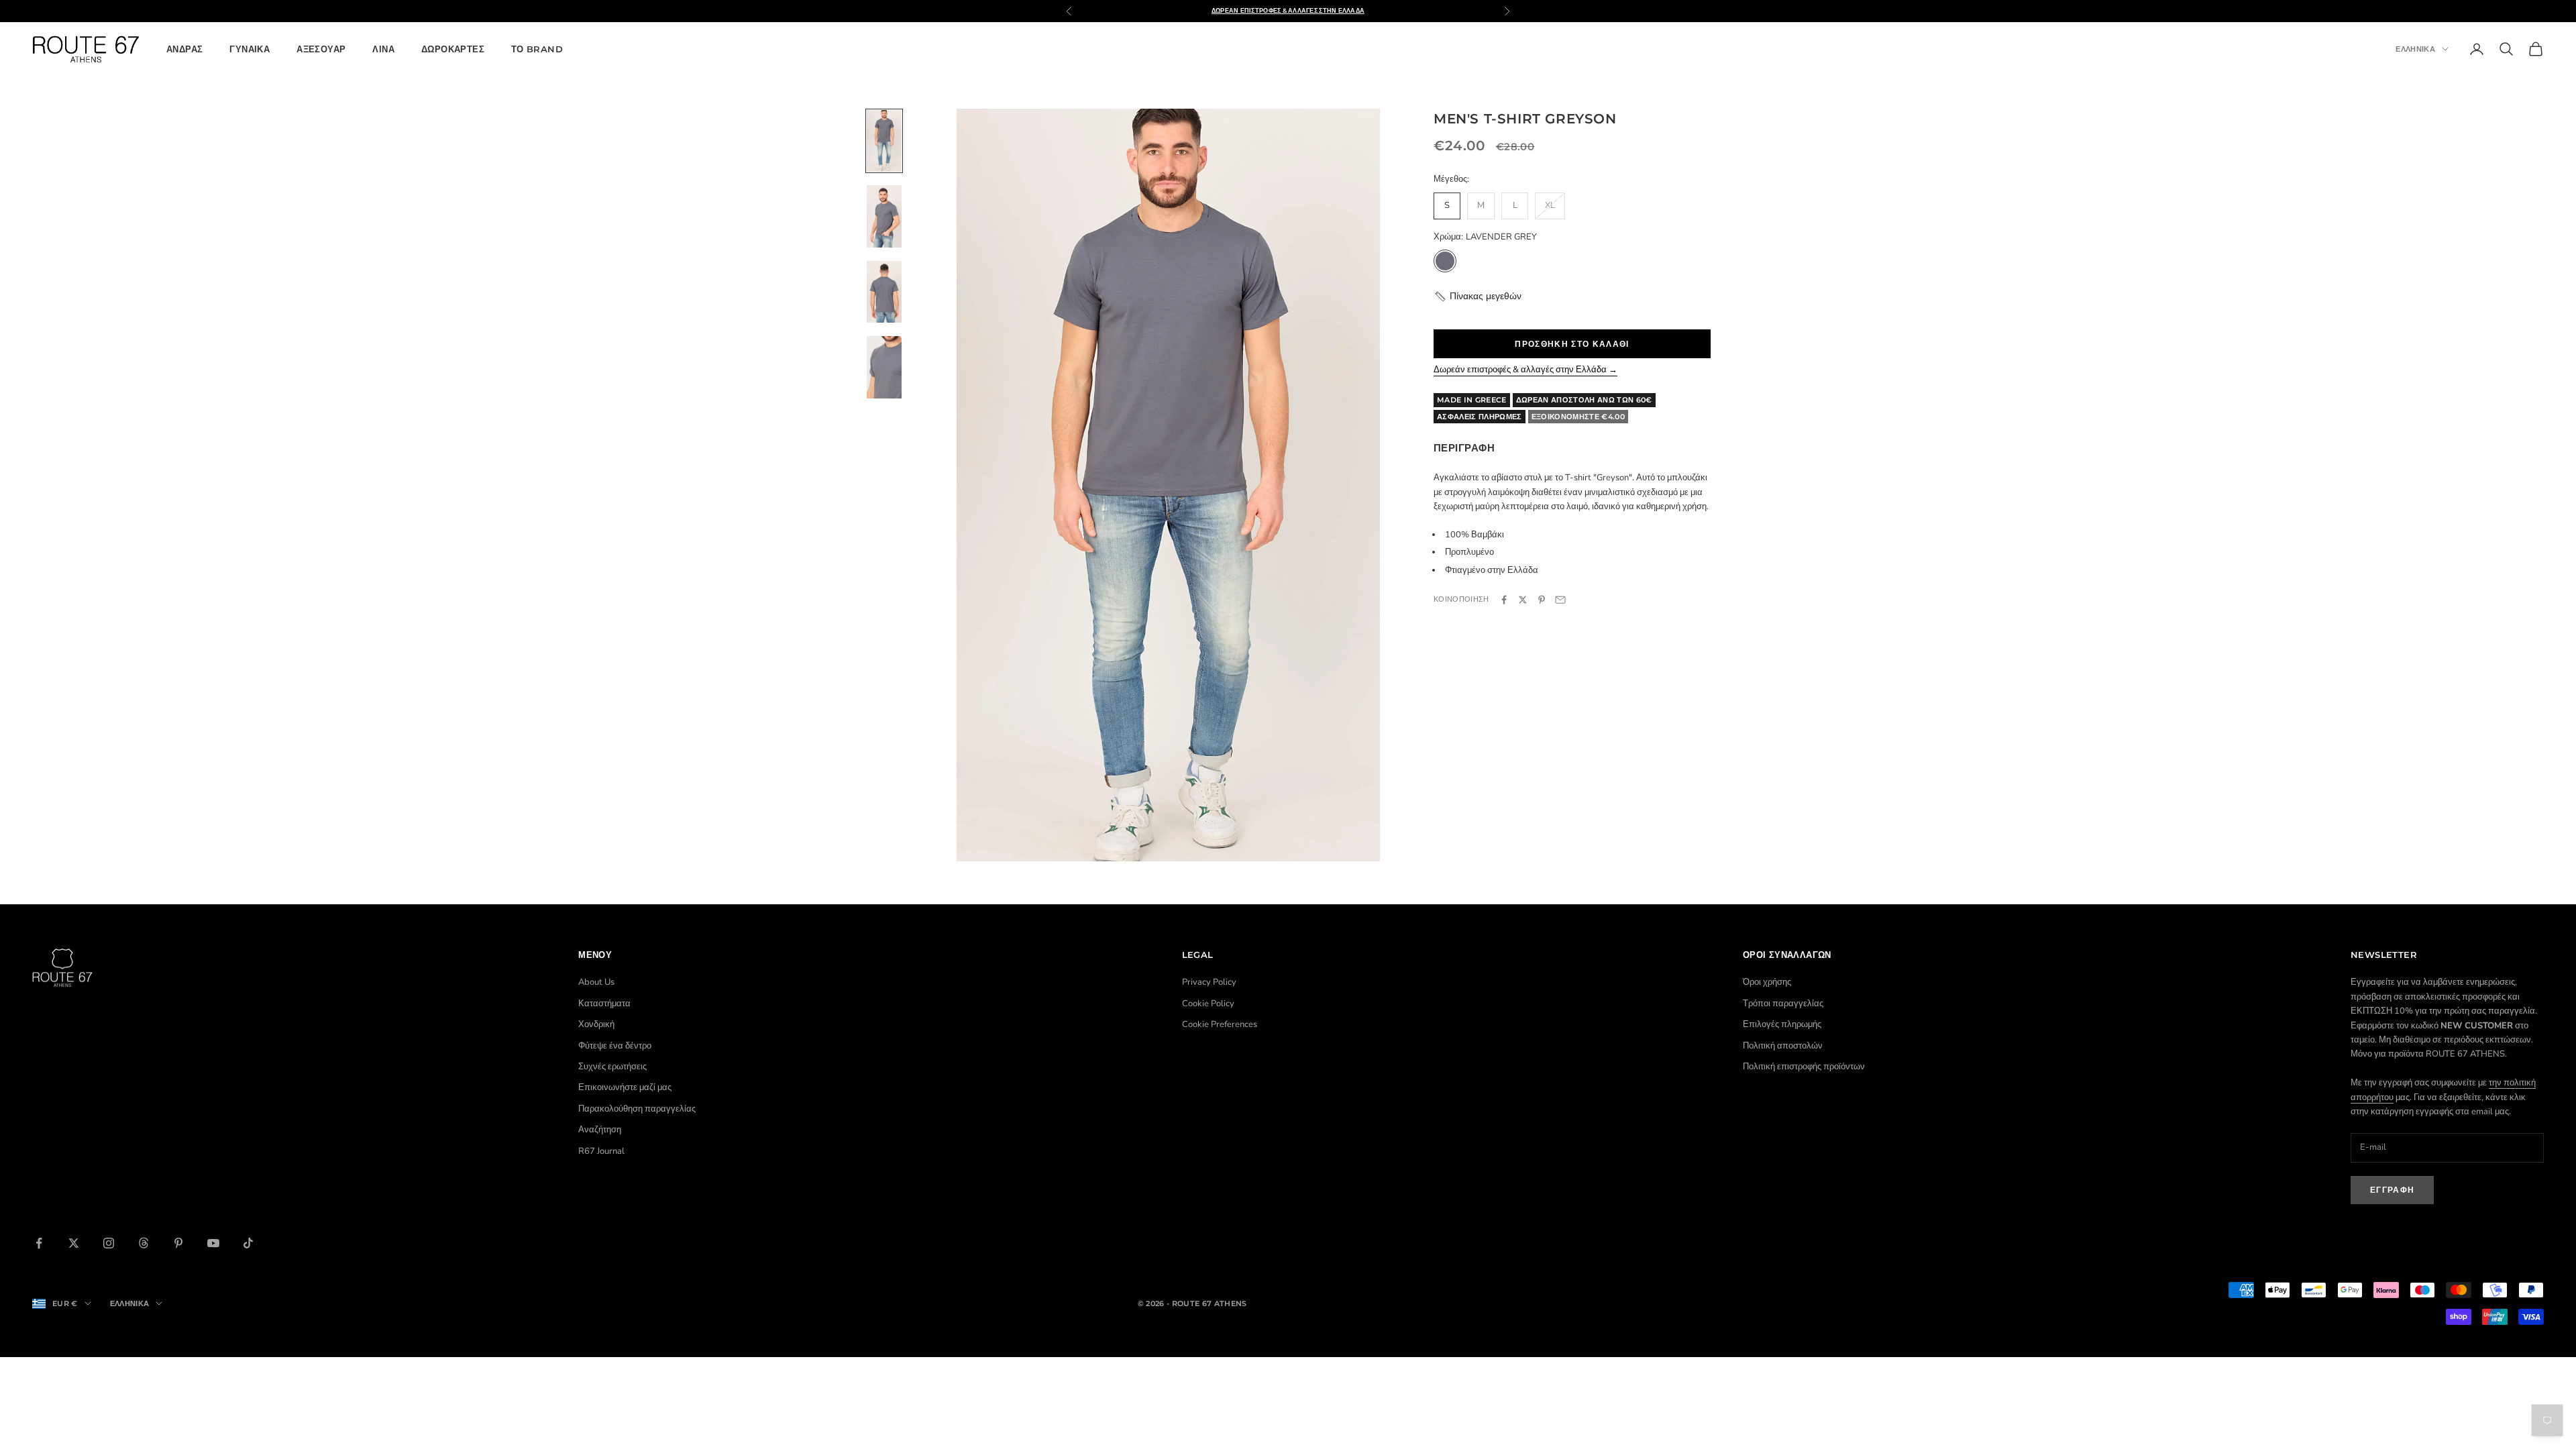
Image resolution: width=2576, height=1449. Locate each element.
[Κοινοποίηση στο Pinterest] (1542, 600)
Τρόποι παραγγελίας (1783, 1004)
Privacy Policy (1209, 982)
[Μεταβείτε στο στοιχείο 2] (884, 216)
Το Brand (537, 49)
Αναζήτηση (600, 1130)
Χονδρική (596, 1024)
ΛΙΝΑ (383, 49)
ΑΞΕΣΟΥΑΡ (321, 49)
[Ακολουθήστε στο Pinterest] (178, 1243)
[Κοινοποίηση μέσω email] (1560, 600)
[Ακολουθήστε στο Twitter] (74, 1243)
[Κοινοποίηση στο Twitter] (1523, 600)
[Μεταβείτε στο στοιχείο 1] (884, 141)
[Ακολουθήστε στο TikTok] (248, 1243)
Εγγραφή (2392, 1190)
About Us (596, 982)
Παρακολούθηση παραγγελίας (637, 1109)
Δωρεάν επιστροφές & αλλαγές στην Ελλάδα (1288, 10)
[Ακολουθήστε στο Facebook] (39, 1243)
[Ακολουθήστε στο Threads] (144, 1243)
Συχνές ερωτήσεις (612, 1067)
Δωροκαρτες (453, 49)
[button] (1478, 296)
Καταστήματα (604, 1004)
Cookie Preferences (1220, 1024)
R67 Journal (601, 1151)
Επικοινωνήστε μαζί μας (625, 1087)
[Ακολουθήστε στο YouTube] (213, 1243)
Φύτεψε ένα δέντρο (615, 1046)
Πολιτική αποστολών (1783, 1046)
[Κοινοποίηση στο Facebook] (1504, 600)
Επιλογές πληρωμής (1782, 1024)
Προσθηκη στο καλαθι (1572, 344)
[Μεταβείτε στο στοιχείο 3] (884, 292)
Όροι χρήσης (1767, 982)
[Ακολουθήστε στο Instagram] (109, 1243)
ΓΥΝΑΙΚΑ (250, 49)
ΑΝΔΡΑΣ (184, 49)
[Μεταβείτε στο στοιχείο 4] (884, 367)
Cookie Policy (1208, 1004)
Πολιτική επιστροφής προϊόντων (1804, 1067)
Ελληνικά (2415, 49)
